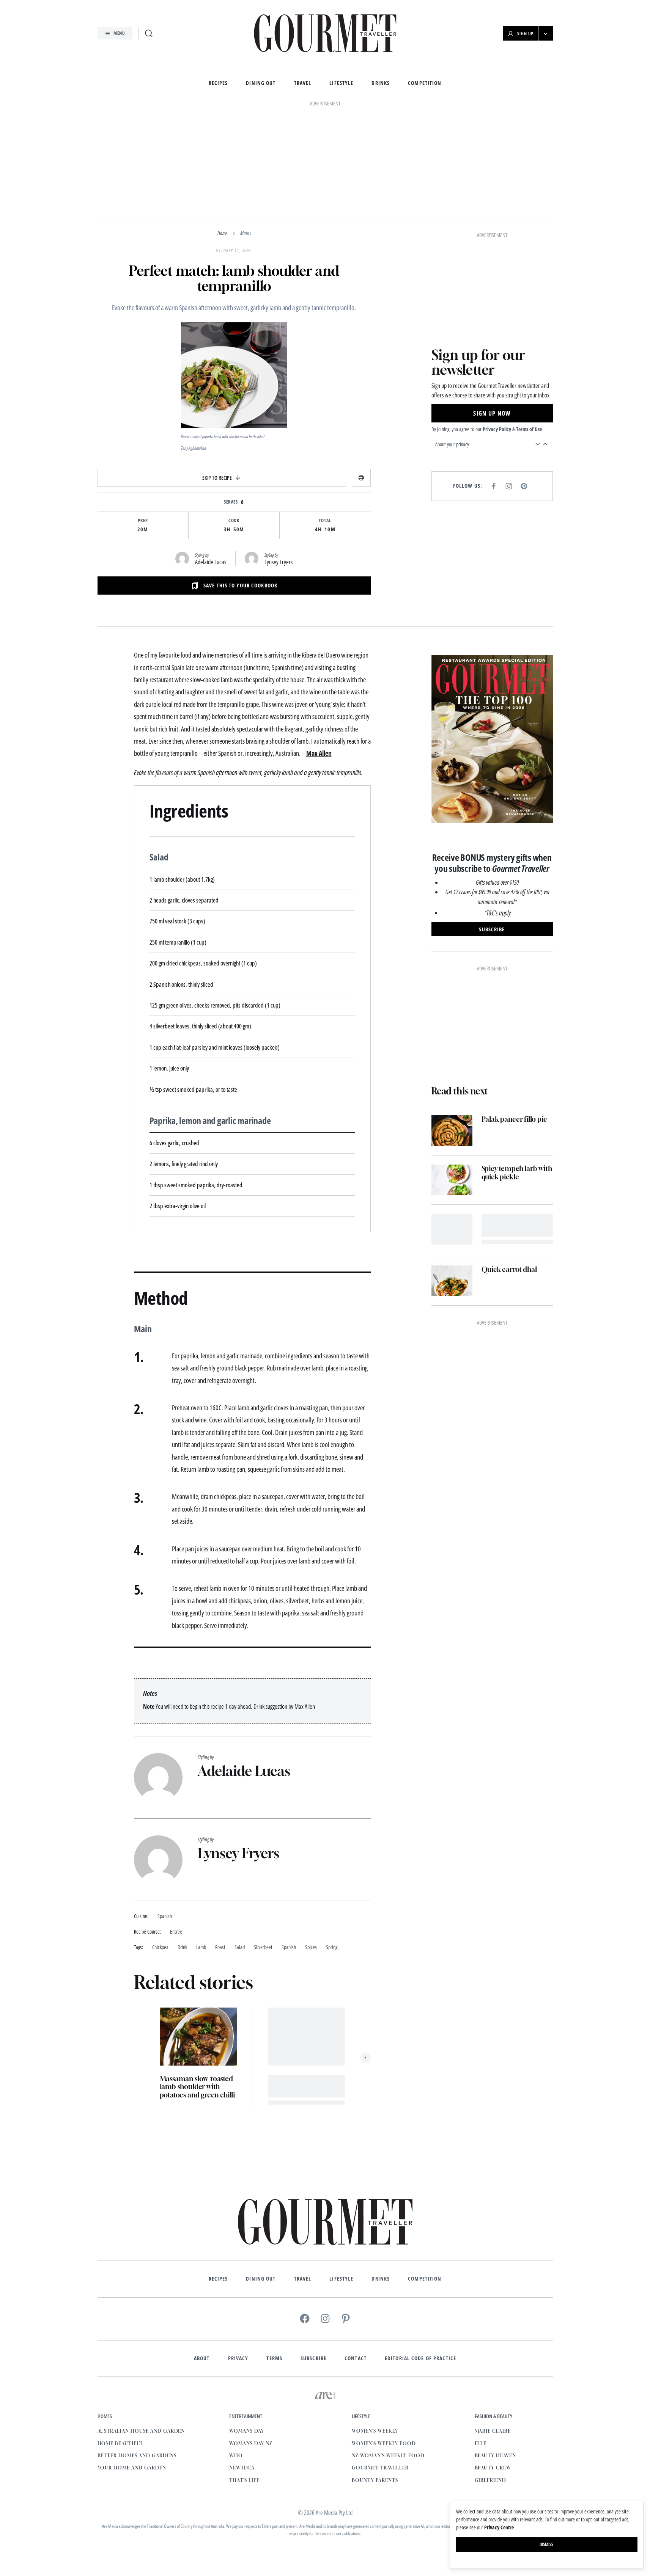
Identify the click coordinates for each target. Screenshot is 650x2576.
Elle (481, 2443)
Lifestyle (341, 83)
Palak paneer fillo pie (514, 1119)
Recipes (218, 83)
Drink (182, 1947)
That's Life (244, 2480)
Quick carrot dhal (509, 1269)
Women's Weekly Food (384, 2443)
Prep (143, 521)
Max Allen (319, 753)
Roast (220, 1947)
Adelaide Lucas (211, 562)
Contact (356, 2358)
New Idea (242, 2468)
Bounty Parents (375, 2480)
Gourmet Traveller (380, 2468)
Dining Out (261, 83)
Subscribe (313, 2358)
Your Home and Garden (132, 2468)
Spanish (289, 1947)
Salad (240, 1947)
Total (325, 521)
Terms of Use (529, 429)
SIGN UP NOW (492, 413)
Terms (274, 2358)
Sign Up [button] (525, 34)
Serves (231, 502)
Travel (303, 83)
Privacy (238, 2358)
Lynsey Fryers (279, 562)
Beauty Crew (493, 2468)
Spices (311, 1947)
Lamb (201, 1947)
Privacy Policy (497, 429)
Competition (425, 83)
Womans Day (247, 2431)
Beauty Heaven (495, 2456)
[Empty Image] (452, 1229)
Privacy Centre (499, 2527)
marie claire (493, 2431)
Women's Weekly (375, 2431)
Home (222, 233)
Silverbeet (263, 1947)
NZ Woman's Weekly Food (388, 2456)
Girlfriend (491, 2480)
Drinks (381, 83)
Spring (332, 1947)
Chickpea (160, 1947)
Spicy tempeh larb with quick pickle (517, 1173)
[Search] (149, 33)
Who (236, 2456)
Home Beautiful (120, 2443)
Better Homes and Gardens (137, 2456)
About (202, 2358)
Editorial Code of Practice (420, 2358)
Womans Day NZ (251, 2443)
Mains (246, 233)
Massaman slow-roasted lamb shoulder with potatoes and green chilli (198, 2087)
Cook (234, 521)
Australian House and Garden (141, 2431)
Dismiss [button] (546, 2544)
